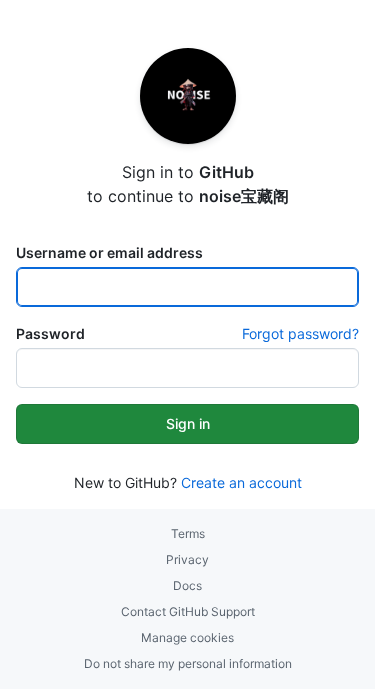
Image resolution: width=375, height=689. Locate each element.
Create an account (241, 482)
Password (50, 333)
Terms (188, 533)
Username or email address (109, 252)
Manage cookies (187, 637)
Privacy (187, 559)
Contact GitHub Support (188, 611)
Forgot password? (300, 333)
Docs (187, 585)
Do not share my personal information (188, 663)
